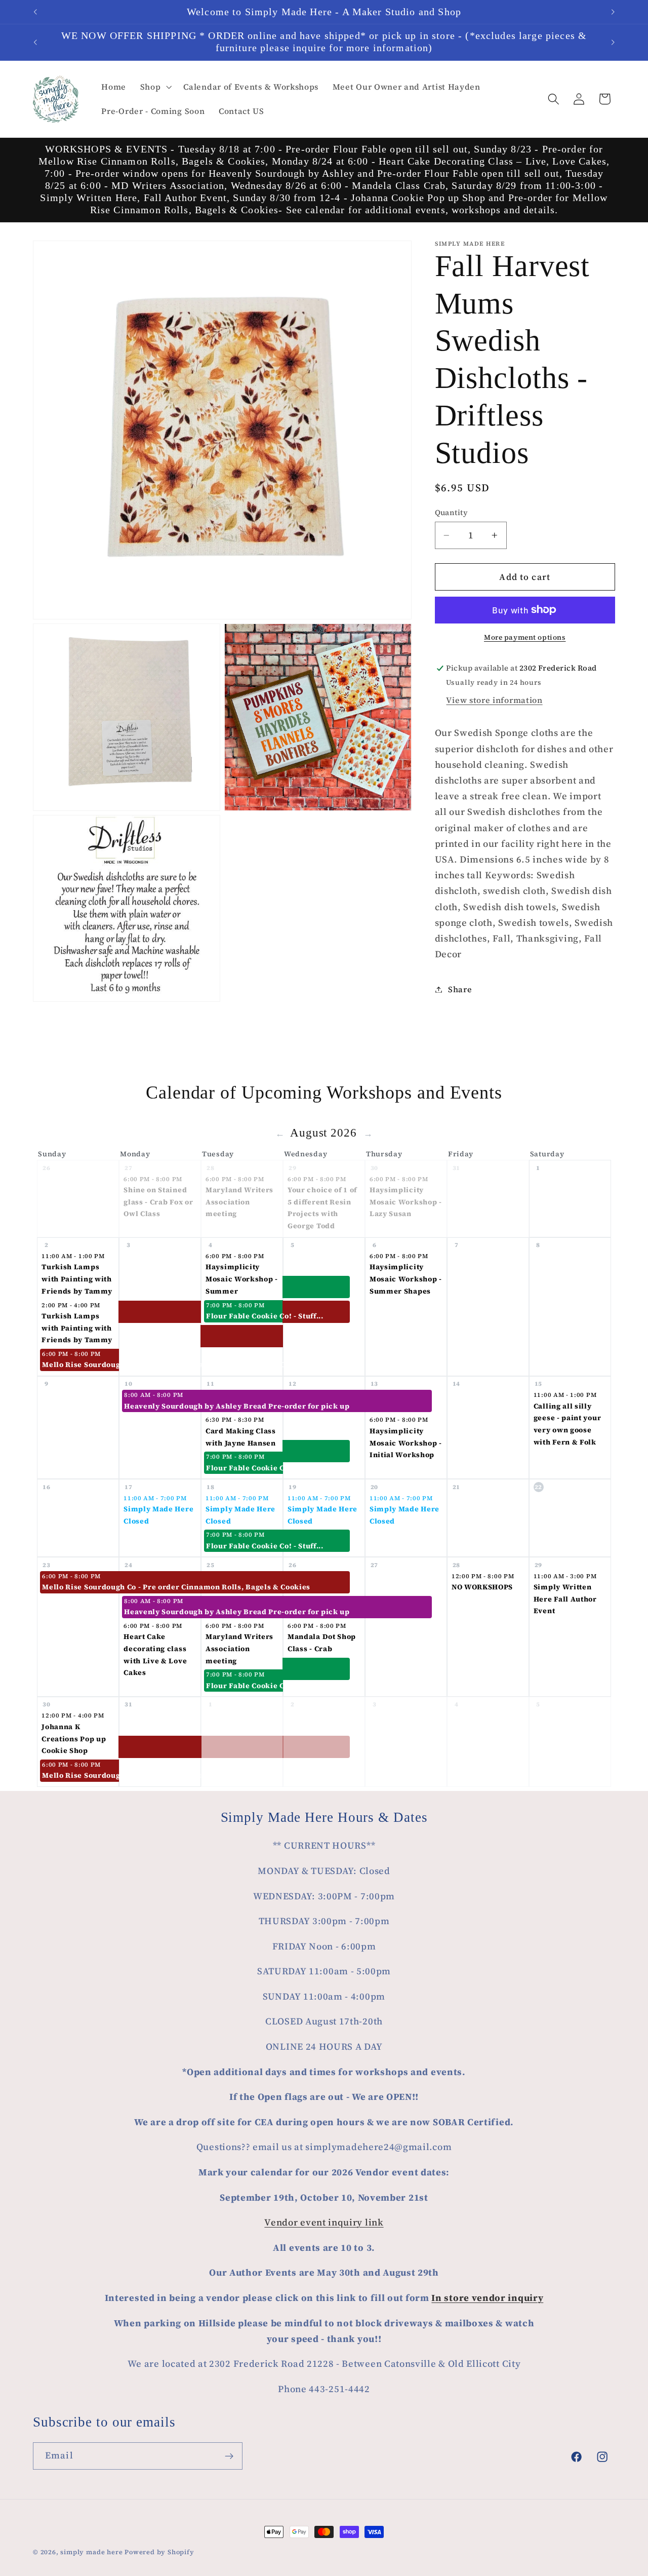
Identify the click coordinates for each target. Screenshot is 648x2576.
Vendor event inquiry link (324, 2222)
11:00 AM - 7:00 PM (155, 1498)
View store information (494, 700)
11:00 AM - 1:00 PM (73, 1256)
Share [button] (460, 989)
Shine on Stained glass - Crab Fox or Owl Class (158, 1202)
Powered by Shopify (159, 2552)
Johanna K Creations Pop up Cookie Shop (74, 1739)
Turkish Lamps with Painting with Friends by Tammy (77, 1279)
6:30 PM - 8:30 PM (235, 1420)
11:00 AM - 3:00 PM (565, 1576)
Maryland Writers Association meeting (239, 1202)
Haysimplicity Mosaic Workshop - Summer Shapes (406, 1279)
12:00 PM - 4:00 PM (73, 1715)
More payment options (525, 637)
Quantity (452, 513)
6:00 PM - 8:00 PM (153, 1179)
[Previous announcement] (35, 12)
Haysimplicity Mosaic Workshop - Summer (242, 1279)
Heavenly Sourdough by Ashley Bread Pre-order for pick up (163, 1406)
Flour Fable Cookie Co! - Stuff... (245, 1316)
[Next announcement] (613, 12)
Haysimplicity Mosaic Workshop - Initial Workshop (406, 1442)
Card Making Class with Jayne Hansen (241, 1436)
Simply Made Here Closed (158, 1515)
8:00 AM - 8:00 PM (154, 1395)
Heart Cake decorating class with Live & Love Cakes (155, 1654)
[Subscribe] (229, 2456)
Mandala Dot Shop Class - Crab (322, 1643)
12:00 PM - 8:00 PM (483, 1576)
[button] (155, 87)
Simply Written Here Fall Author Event (565, 1599)
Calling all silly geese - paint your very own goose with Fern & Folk (567, 1423)
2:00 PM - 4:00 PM (71, 1305)
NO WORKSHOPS (482, 1587)
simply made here (91, 2552)
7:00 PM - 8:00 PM (235, 1305)
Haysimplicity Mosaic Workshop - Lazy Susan (406, 1202)
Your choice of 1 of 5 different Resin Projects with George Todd (322, 1208)
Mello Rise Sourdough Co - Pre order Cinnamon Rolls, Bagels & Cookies (81, 1364)
